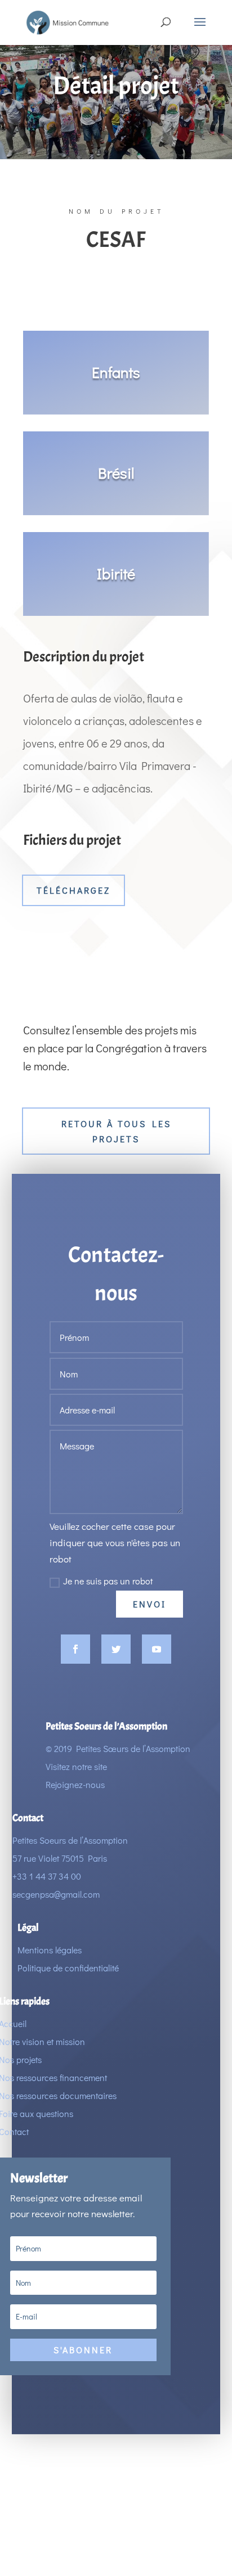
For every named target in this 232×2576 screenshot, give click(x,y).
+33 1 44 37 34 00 (47, 1876)
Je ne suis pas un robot (108, 1581)
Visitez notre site (76, 1766)
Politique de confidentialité (68, 1968)
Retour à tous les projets (116, 1131)
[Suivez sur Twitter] (116, 1649)
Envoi (150, 1604)
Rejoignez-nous (75, 1784)
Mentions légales (50, 1950)
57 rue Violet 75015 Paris (60, 1858)
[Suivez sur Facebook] (75, 1649)
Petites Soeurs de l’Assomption (70, 1840)
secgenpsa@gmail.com (56, 1894)
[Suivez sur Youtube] (157, 1649)
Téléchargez (73, 890)
